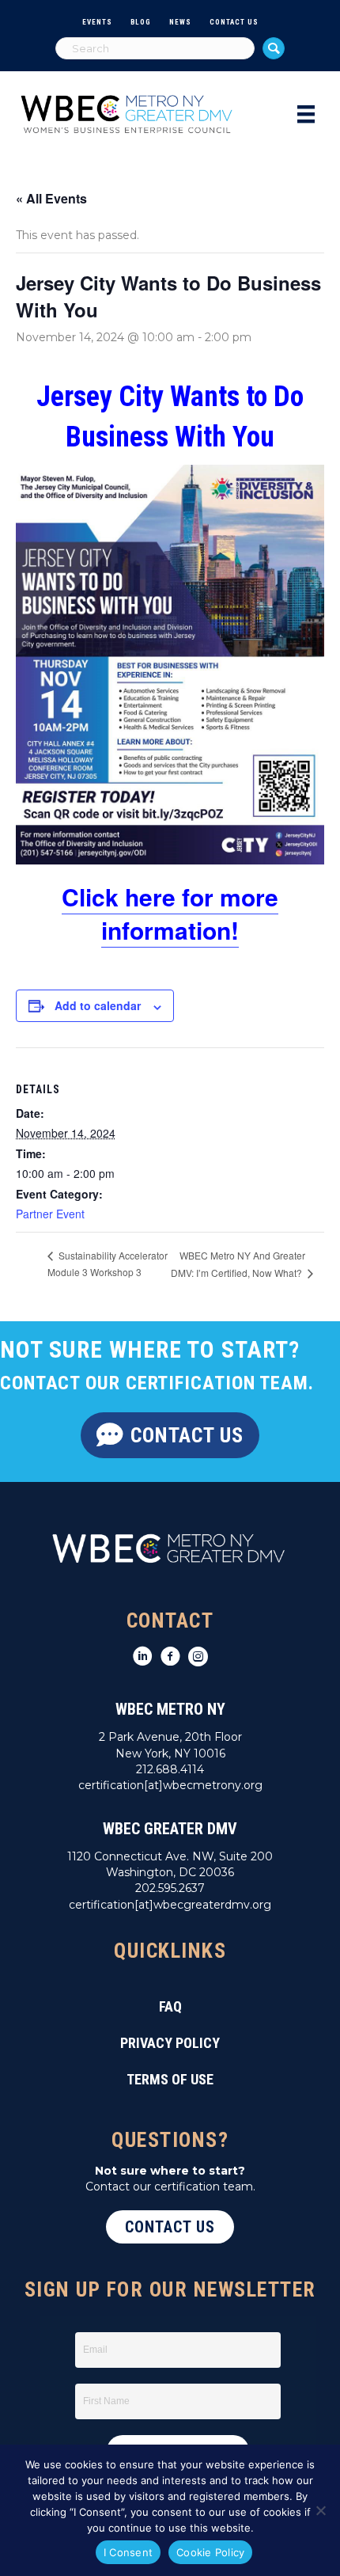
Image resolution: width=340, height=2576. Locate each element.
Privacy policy (170, 2043)
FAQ (170, 2006)
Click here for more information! (170, 913)
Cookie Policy (210, 2552)
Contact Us (234, 22)
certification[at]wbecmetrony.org (170, 1785)
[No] (320, 2510)
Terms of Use (170, 2079)
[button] (274, 48)
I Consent (128, 2552)
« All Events (51, 198)
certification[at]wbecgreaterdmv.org (170, 1905)
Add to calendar (98, 1006)
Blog (141, 22)
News (180, 22)
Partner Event (50, 1214)
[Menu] (306, 114)
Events (97, 22)
